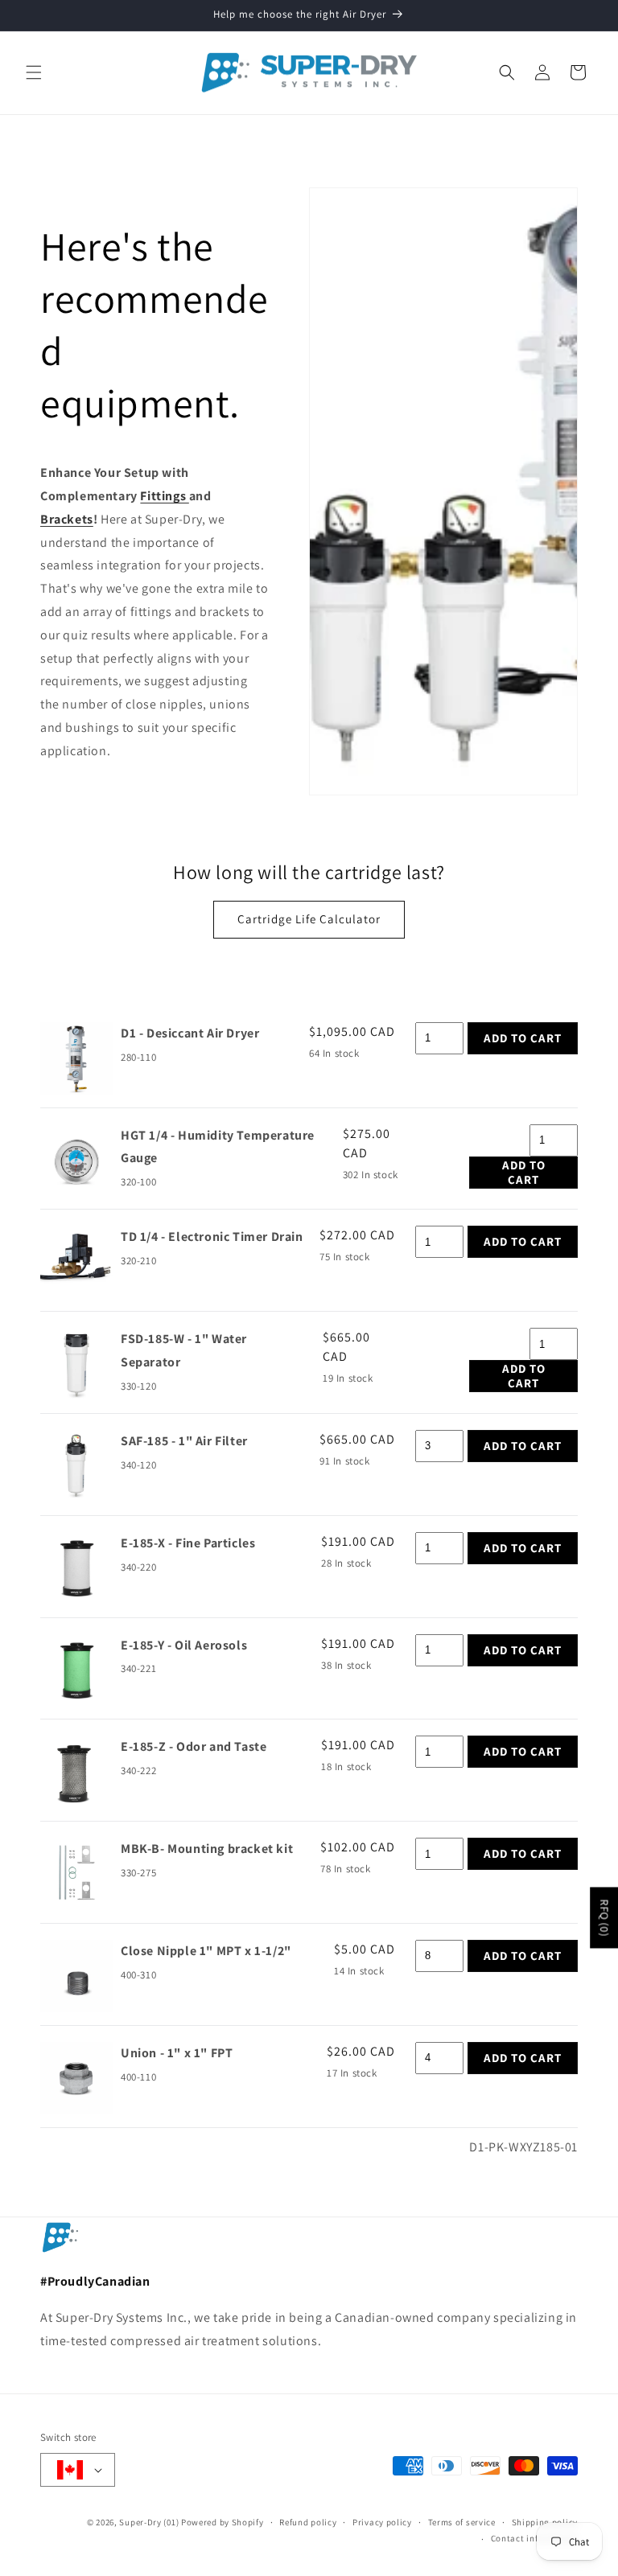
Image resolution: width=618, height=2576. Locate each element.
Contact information (534, 2538)
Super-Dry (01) (149, 2522)
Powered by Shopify (222, 2522)
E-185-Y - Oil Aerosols (184, 1645)
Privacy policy (382, 2522)
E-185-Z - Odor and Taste (194, 1746)
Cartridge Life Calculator (309, 919)
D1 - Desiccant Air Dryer (190, 1033)
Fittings (164, 496)
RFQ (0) (604, 1918)
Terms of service (462, 2522)
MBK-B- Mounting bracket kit (207, 1849)
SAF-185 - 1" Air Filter (184, 1441)
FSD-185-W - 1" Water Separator (184, 1350)
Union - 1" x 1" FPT (177, 2053)
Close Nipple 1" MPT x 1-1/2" (206, 1951)
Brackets (67, 519)
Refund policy (308, 2522)
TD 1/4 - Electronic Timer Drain (212, 1237)
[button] (34, 72)
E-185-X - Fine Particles (188, 1543)
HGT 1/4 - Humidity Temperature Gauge (218, 1147)
